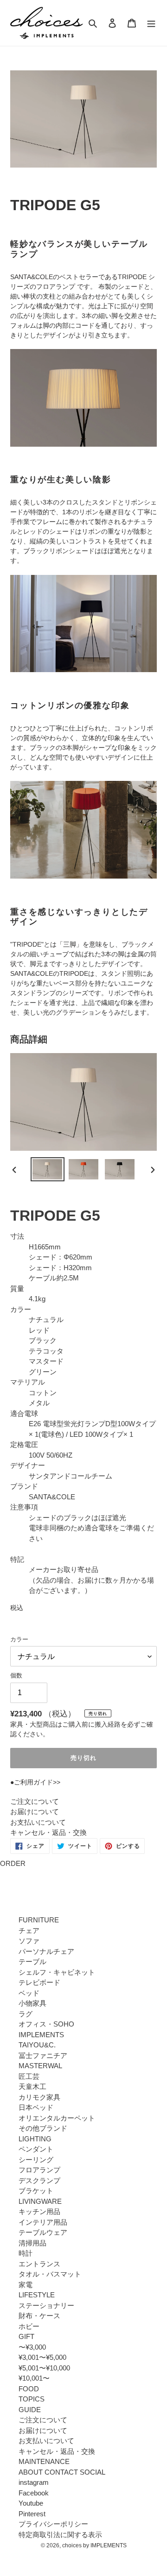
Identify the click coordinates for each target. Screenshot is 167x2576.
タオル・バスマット (50, 2274)
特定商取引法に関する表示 (60, 2535)
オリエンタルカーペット (57, 2118)
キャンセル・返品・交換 (48, 1832)
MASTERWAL (40, 2066)
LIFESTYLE (37, 2295)
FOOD (29, 2389)
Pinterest (32, 2514)
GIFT (26, 2336)
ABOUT (31, 2472)
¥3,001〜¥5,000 (42, 2357)
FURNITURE (39, 1920)
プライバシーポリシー (53, 2524)
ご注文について (35, 1801)
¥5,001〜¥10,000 (44, 2368)
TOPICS (32, 2399)
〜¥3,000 (32, 2347)
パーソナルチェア (46, 1951)
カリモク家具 (39, 2097)
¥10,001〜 (34, 2378)
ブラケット (36, 2191)
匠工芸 (29, 2076)
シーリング (36, 2160)
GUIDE (30, 2410)
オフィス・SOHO (46, 2024)
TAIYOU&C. (37, 2045)
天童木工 (32, 2086)
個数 (16, 1675)
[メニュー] (151, 23)
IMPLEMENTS (41, 2035)
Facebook (34, 2493)
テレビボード (39, 1982)
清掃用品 (32, 2243)
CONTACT (61, 2472)
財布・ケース (39, 2316)
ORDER (13, 1863)
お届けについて (35, 1812)
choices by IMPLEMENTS (94, 2545)
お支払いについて (38, 1822)
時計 (26, 2253)
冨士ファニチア (43, 2055)
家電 (26, 2285)
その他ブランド (43, 2128)
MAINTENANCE (44, 2461)
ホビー (29, 2326)
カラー (19, 1639)
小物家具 (32, 2003)
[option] (47, 1169)
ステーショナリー (46, 2305)
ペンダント (36, 2149)
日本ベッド (36, 2107)
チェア (29, 1930)
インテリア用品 (43, 2222)
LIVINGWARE (40, 2201)
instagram (34, 2482)
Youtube (31, 2503)
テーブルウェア (43, 2232)
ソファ (29, 1941)
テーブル (32, 1962)
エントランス (39, 2264)
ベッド (29, 1993)
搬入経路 (108, 1724)
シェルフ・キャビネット (57, 1972)
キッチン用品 (39, 2211)
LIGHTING (35, 2139)
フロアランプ (39, 2170)
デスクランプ (39, 2180)
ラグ (26, 2014)
